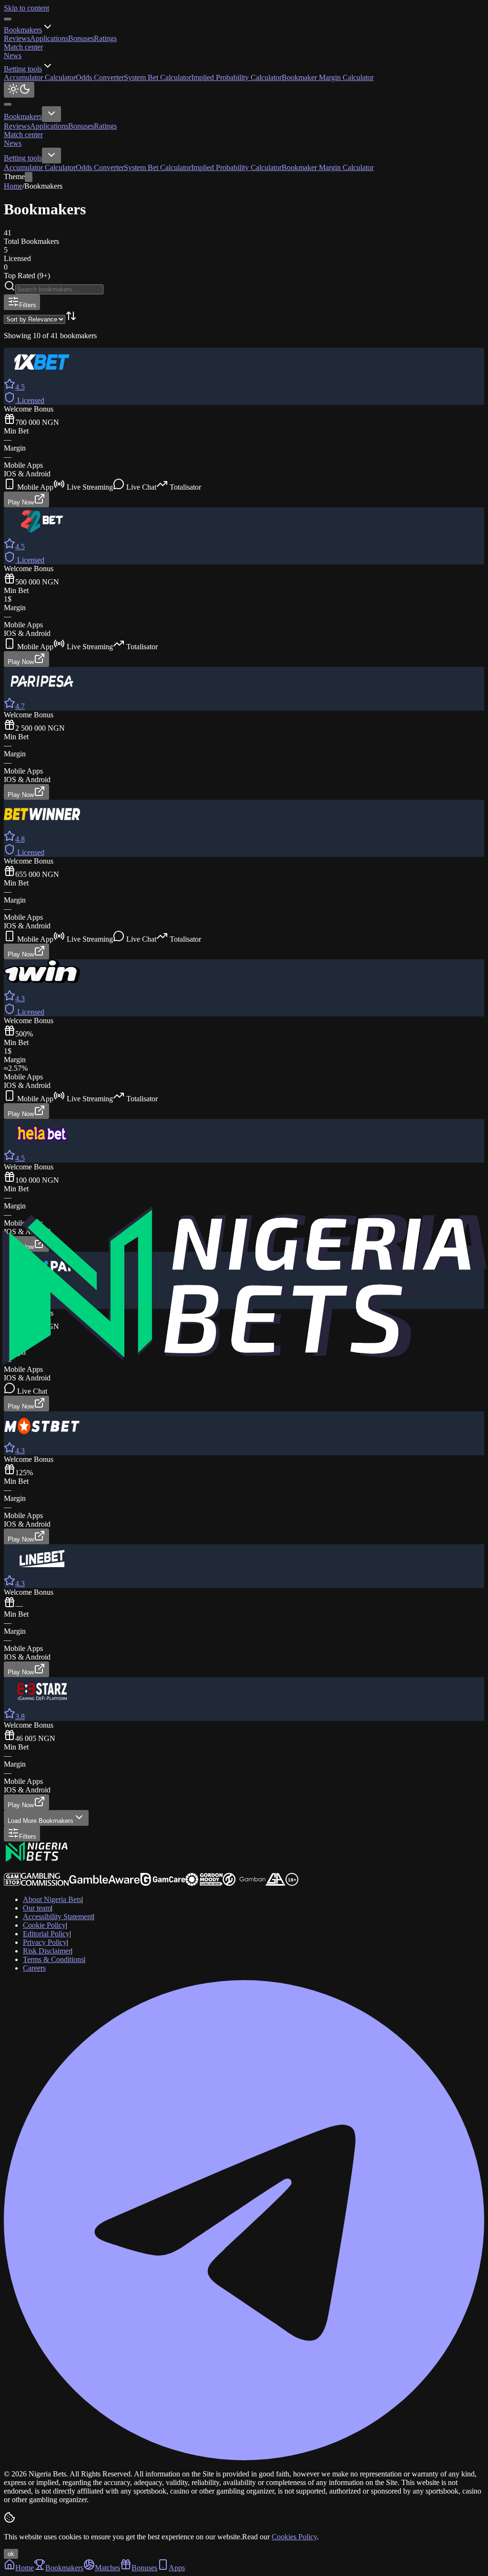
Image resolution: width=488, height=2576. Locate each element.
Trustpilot (18, 1868)
